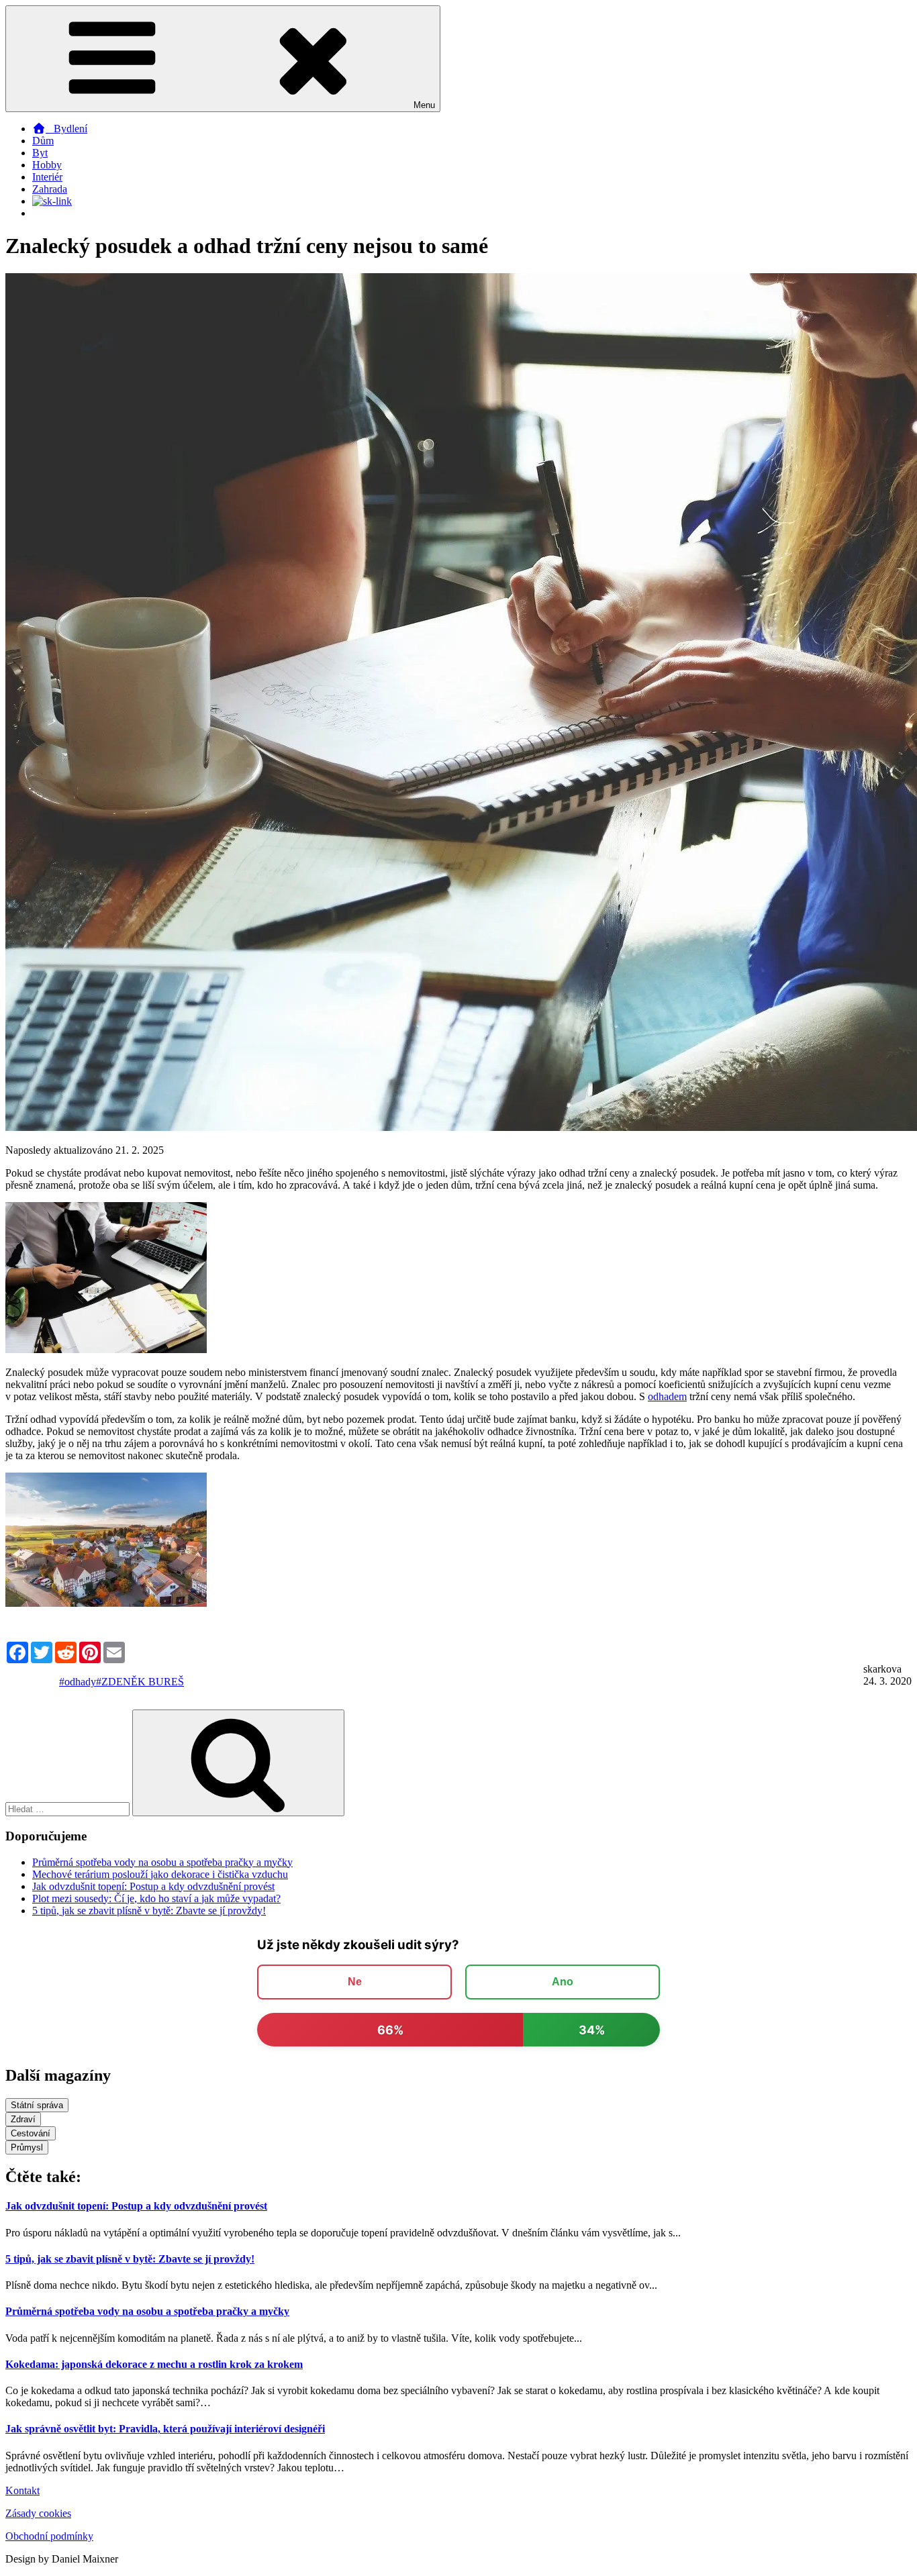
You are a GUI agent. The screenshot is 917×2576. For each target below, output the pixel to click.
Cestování (31, 2133)
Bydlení (66, 129)
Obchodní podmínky (49, 2536)
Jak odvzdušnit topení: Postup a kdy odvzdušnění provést (153, 1886)
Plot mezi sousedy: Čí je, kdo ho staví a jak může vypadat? (156, 1898)
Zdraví (23, 2119)
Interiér (47, 177)
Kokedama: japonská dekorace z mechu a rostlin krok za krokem (154, 2364)
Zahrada (50, 189)
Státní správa (37, 2105)
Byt (40, 153)
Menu (424, 105)
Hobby (47, 165)
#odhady (78, 1682)
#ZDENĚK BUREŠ (140, 1682)
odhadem (667, 1396)
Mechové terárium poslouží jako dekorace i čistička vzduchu (160, 1874)
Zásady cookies (38, 2513)
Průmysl (27, 2147)
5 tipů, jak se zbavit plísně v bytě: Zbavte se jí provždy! (149, 1911)
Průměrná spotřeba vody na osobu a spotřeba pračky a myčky (162, 1862)
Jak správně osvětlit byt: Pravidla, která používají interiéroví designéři (165, 2429)
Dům (43, 141)
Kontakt (22, 2490)
